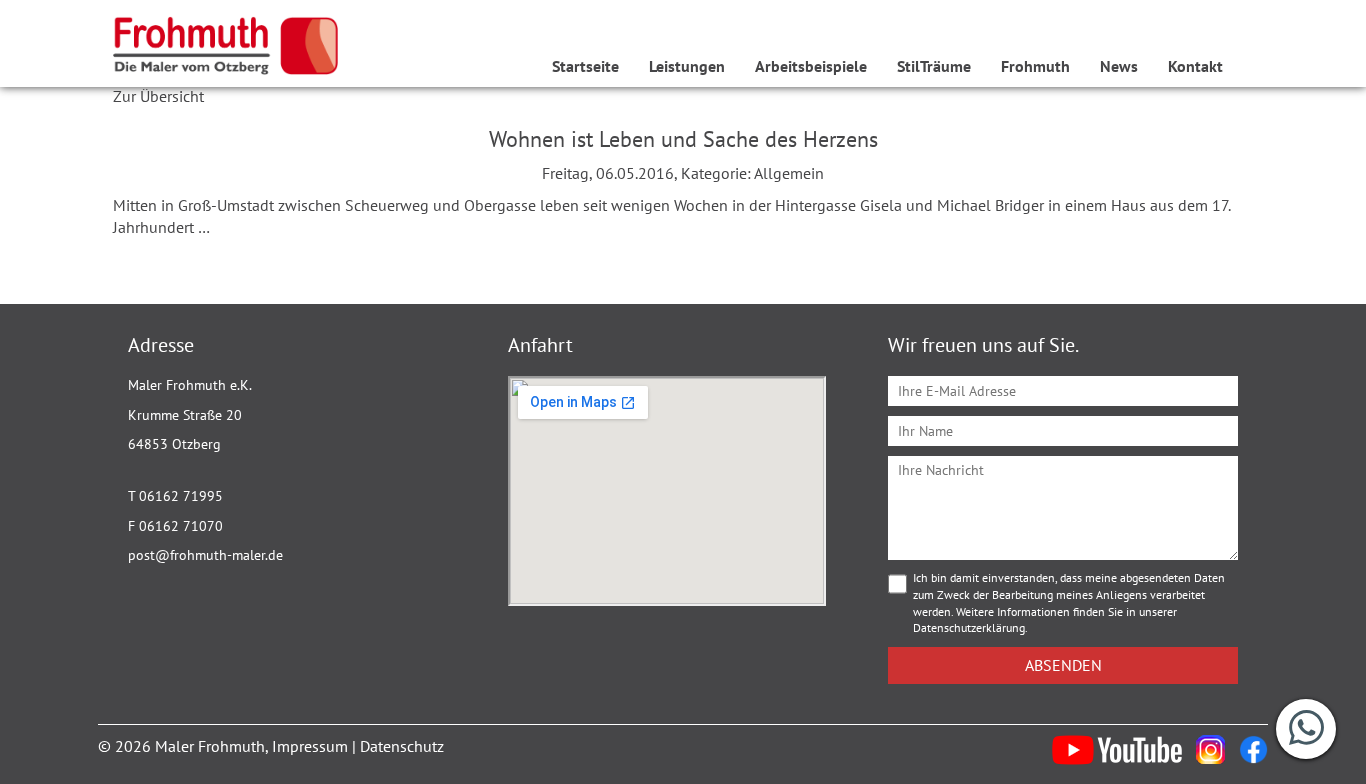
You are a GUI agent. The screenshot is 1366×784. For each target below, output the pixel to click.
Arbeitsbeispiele (811, 66)
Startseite (585, 66)
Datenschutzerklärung (969, 627)
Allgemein (789, 173)
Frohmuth (1035, 66)
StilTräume (934, 66)
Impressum (310, 746)
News (1119, 66)
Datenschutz (402, 746)
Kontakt (1195, 66)
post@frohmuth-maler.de (205, 555)
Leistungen (687, 66)
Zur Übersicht (158, 96)
